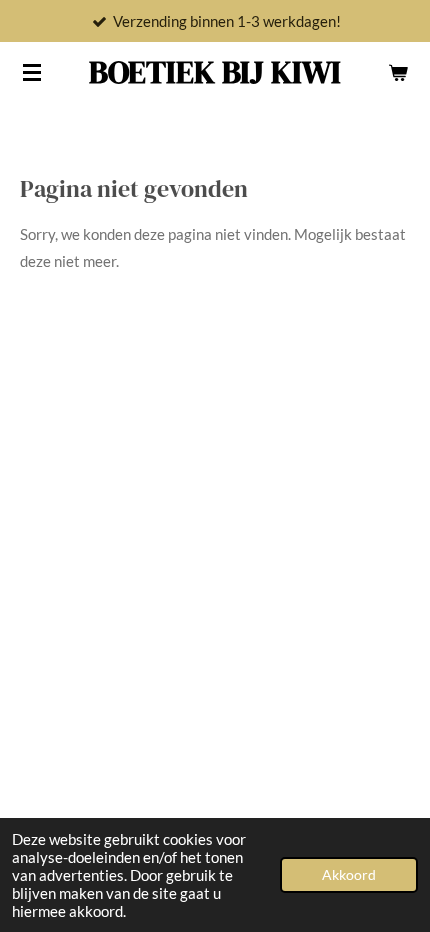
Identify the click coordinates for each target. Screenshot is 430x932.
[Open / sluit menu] (32, 72)
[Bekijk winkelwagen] (398, 72)
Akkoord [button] (349, 875)
